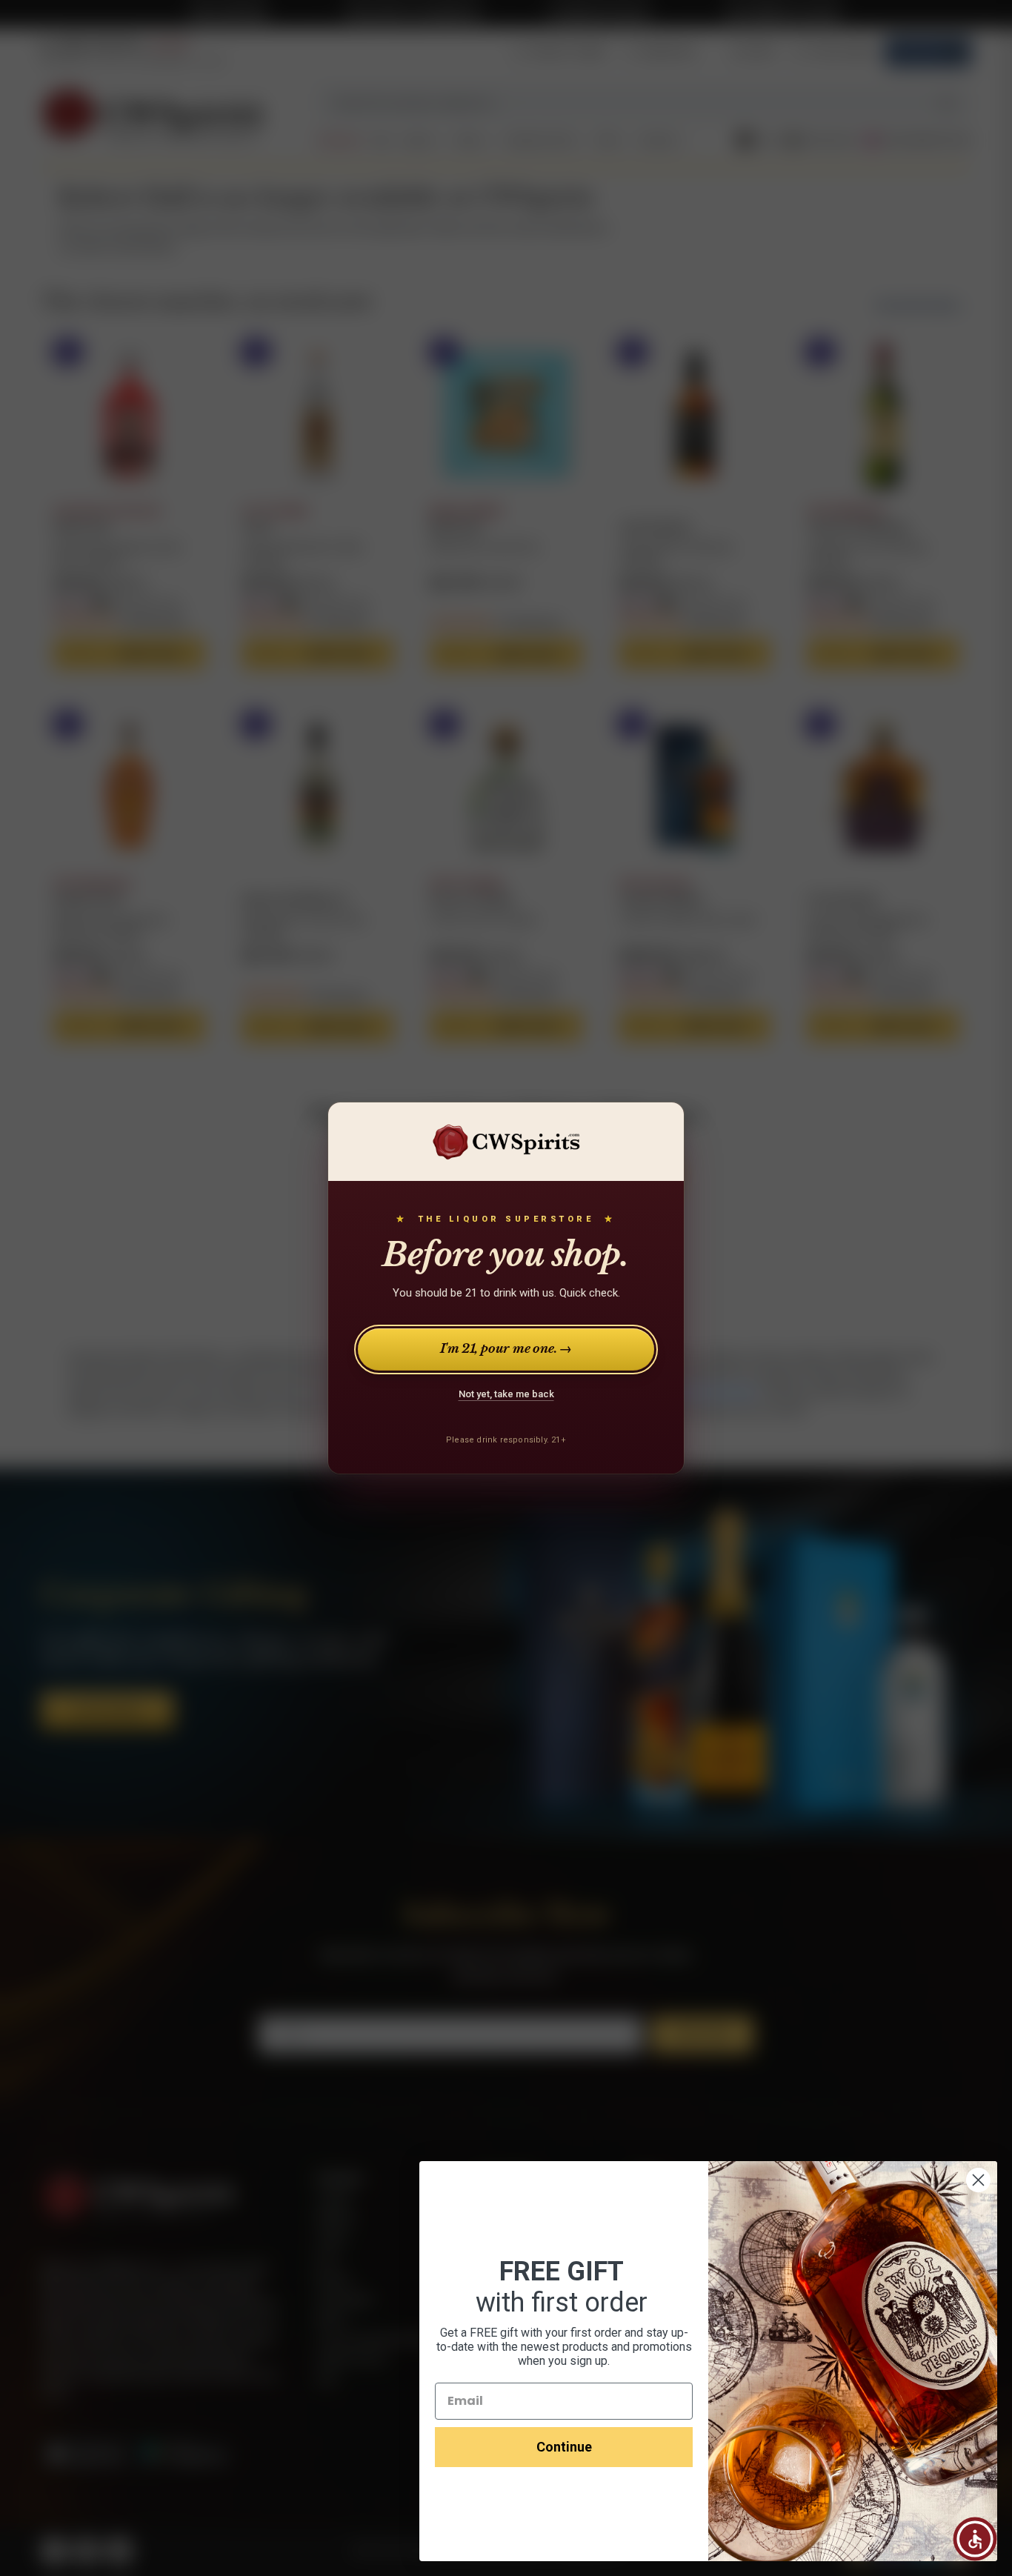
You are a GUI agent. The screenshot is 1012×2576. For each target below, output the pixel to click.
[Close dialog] (978, 2180)
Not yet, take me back (506, 1394)
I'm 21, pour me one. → (506, 1349)
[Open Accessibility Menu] (975, 2539)
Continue (564, 2447)
